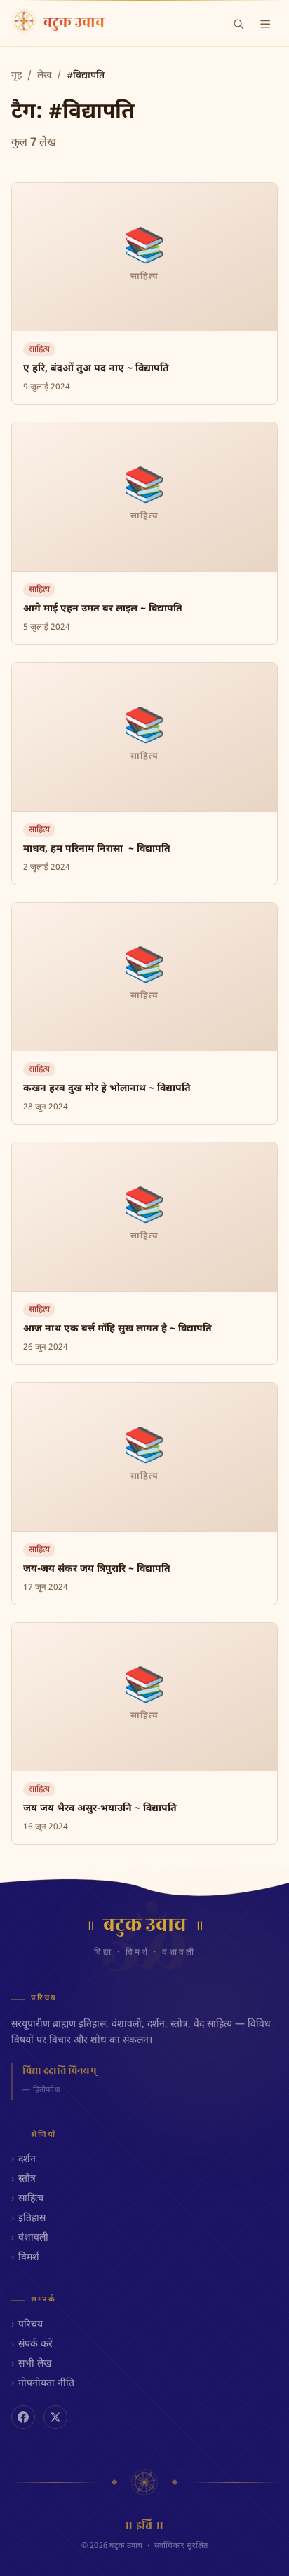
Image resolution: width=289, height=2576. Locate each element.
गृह (16, 76)
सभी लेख (35, 2364)
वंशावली (33, 2238)
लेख (44, 76)
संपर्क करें (35, 2345)
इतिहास (32, 2218)
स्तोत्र (27, 2179)
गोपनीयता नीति (46, 2384)
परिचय (31, 2325)
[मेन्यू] (265, 24)
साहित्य (31, 2199)
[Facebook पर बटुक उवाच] (23, 2417)
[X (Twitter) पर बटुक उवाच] (55, 2417)
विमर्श (29, 2258)
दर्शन (27, 2160)
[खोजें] (238, 24)
